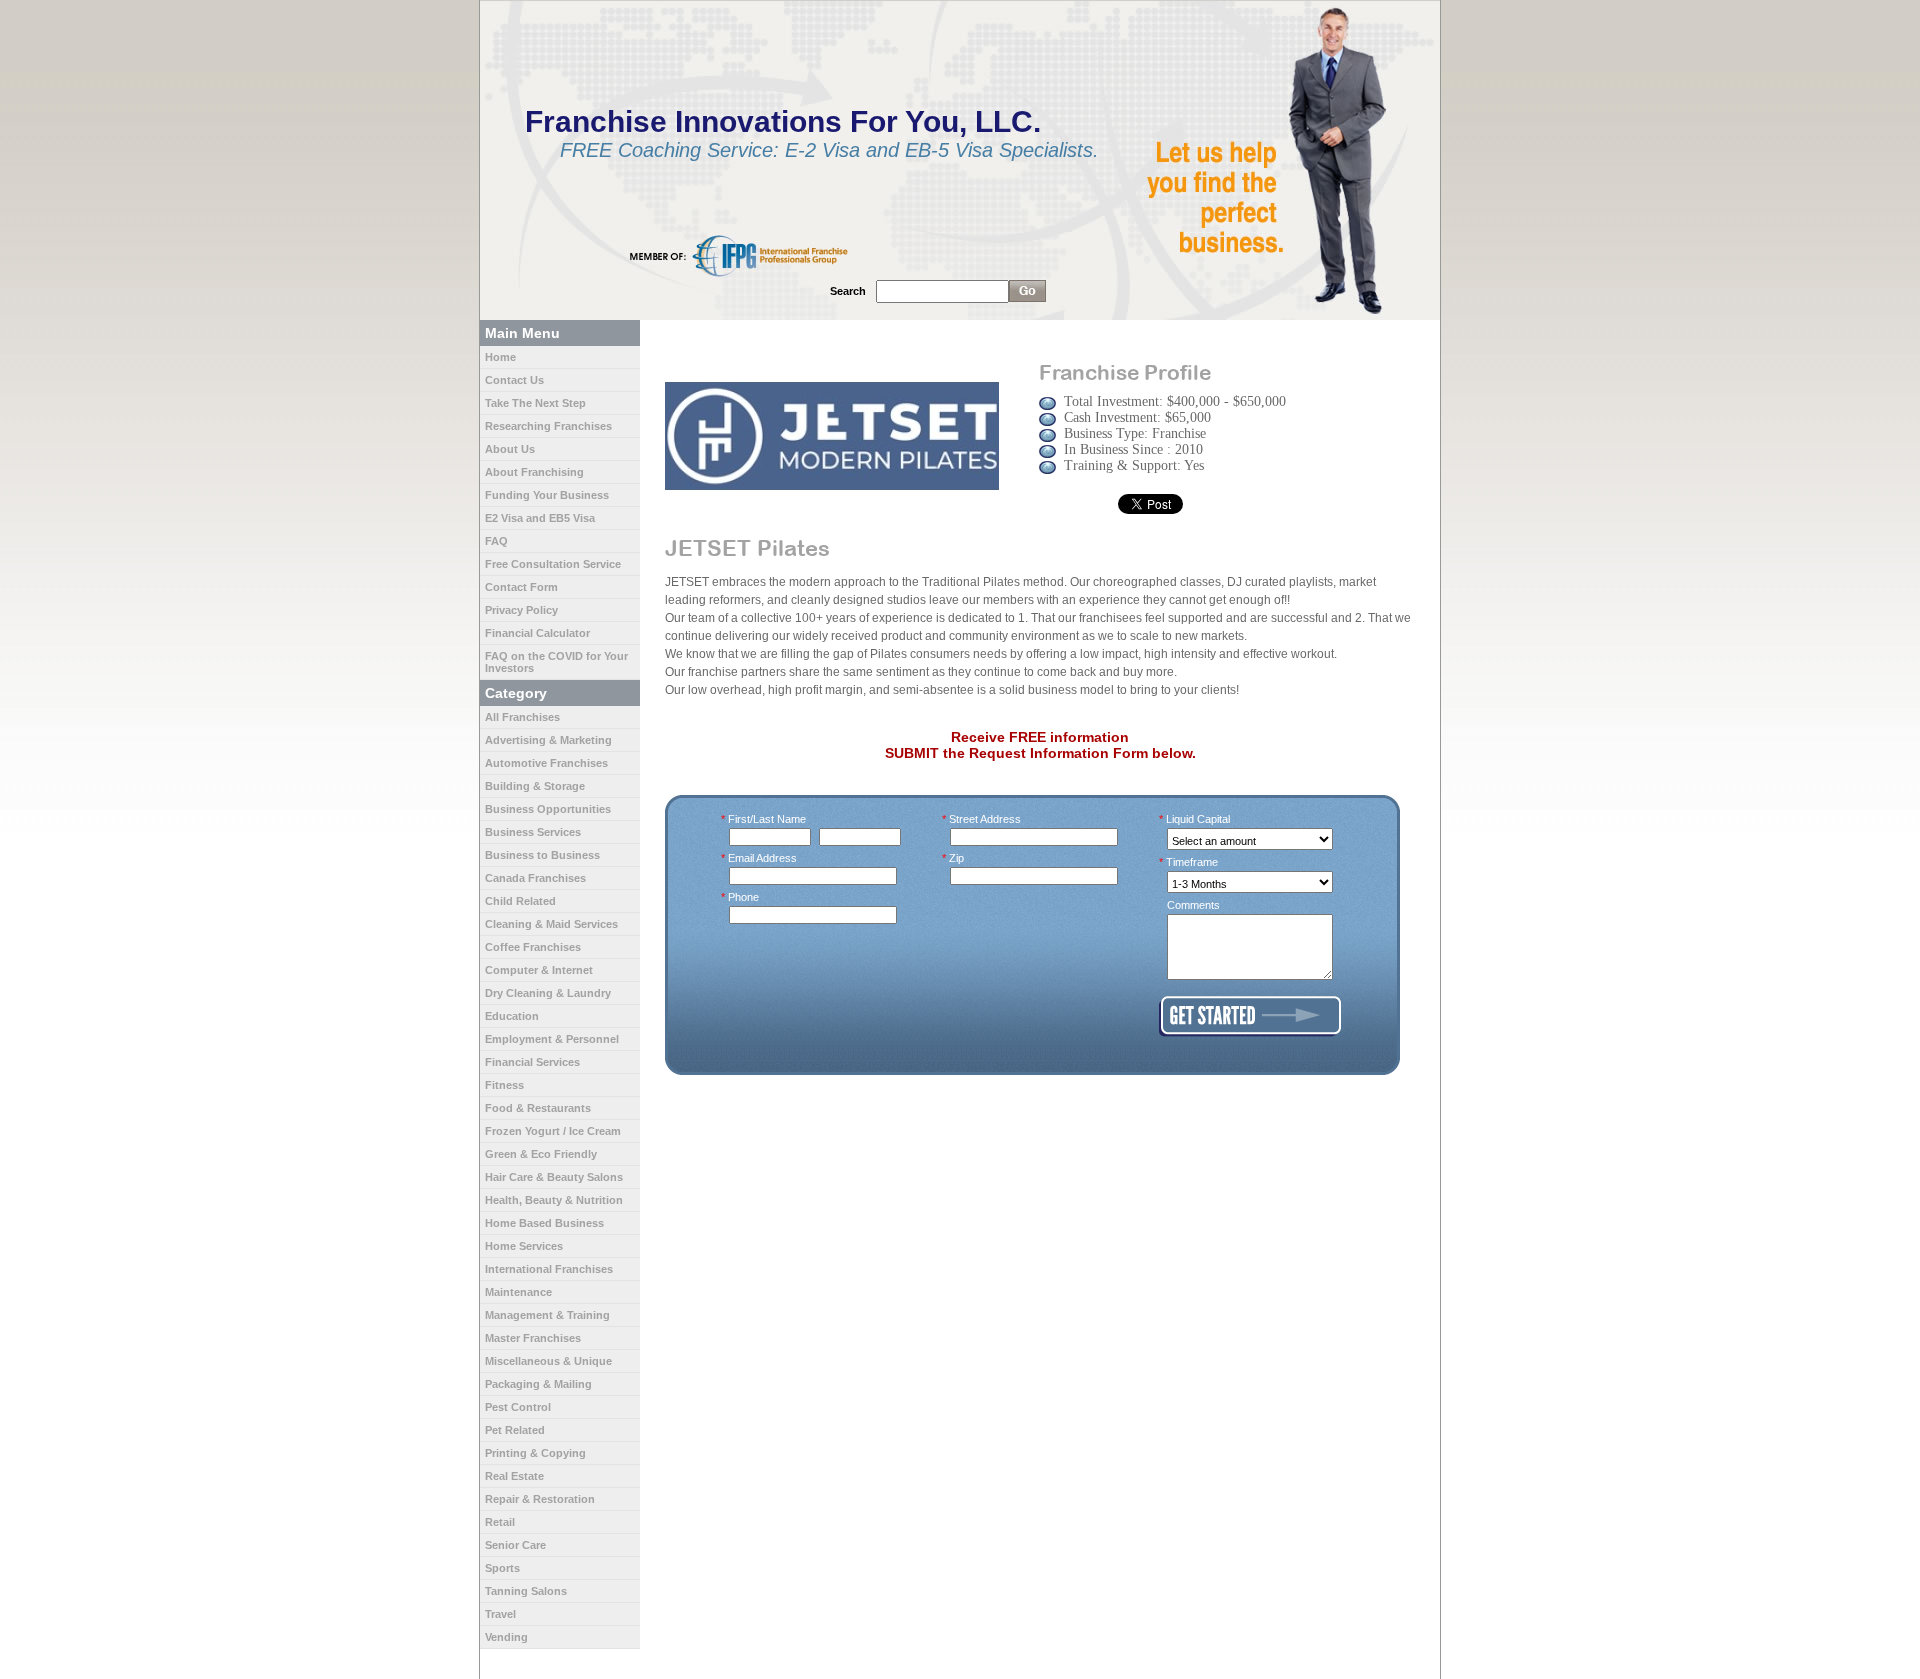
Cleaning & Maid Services (551, 924)
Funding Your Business (547, 495)
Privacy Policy (521, 610)
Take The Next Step (535, 403)
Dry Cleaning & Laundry (548, 993)
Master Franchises (533, 1338)
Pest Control (518, 1407)
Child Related (520, 901)
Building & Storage (535, 786)
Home (500, 357)
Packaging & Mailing (538, 1384)
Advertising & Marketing (548, 740)
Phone (744, 897)
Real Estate (514, 1476)
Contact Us (514, 380)
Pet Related (515, 1430)
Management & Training (547, 1315)
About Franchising (534, 472)
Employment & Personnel (552, 1039)
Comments (1193, 905)
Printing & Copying (535, 1453)
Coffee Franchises (533, 947)
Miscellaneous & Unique (548, 1361)
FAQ (496, 541)
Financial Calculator (537, 633)
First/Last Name (767, 819)
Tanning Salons (526, 1591)
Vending (506, 1637)
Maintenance (518, 1292)
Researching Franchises (548, 426)
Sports (502, 1568)
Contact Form (521, 587)
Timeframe (1192, 862)
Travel (500, 1614)
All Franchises (522, 717)
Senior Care (515, 1545)
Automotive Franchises (546, 763)
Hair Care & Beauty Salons (554, 1177)
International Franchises (549, 1269)
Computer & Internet (539, 970)
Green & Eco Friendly (541, 1154)
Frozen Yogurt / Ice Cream (553, 1131)
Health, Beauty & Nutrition (554, 1200)
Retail (500, 1522)
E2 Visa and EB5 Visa (540, 518)
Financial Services (532, 1062)
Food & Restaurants (538, 1108)
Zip (957, 858)
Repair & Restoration (540, 1499)
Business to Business (542, 855)
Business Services (533, 832)
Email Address (763, 858)
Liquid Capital (1198, 819)
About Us (510, 449)
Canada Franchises (535, 878)
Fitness (504, 1085)
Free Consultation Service (553, 564)
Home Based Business (544, 1223)
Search (848, 291)
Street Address (985, 819)
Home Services (524, 1246)
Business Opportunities (548, 809)
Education (512, 1016)
